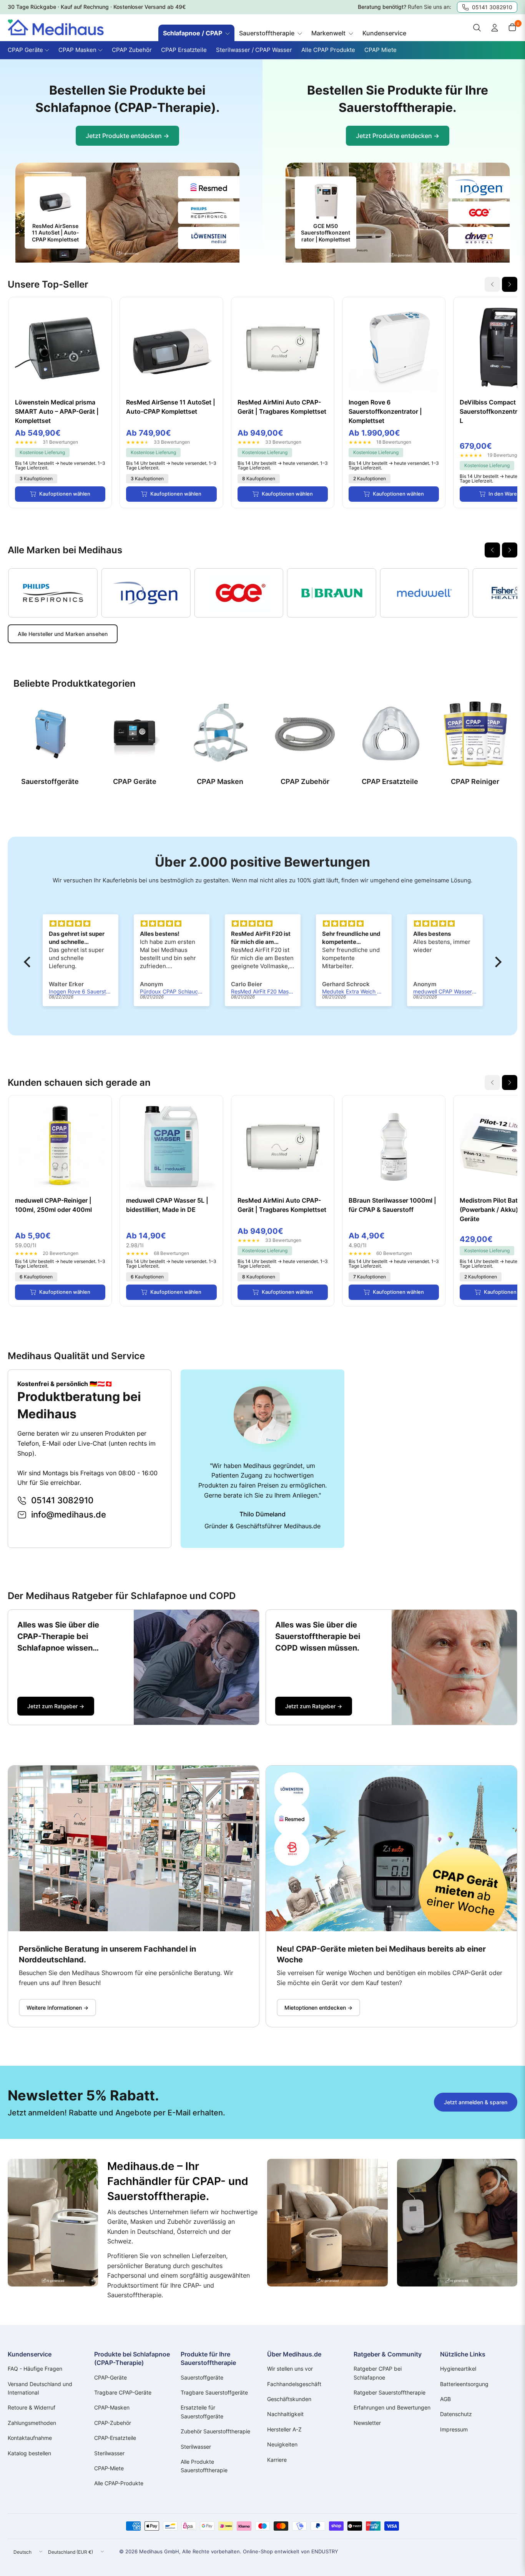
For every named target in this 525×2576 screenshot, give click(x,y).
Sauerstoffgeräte (50, 781)
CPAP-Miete (109, 2468)
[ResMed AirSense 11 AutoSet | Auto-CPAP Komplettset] (171, 349)
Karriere (277, 2460)
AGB (445, 2399)
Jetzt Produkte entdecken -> (127, 136)
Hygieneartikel (458, 2369)
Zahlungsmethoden (32, 2423)
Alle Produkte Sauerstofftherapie (204, 2466)
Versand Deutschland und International (40, 2388)
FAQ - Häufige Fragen (35, 2369)
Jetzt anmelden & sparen (476, 2102)
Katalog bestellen (29, 2453)
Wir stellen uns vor (290, 2369)
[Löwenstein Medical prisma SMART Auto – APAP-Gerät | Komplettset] (60, 349)
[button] (29, 962)
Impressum (454, 2429)
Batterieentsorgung (464, 2384)
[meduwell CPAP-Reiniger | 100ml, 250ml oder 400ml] (60, 1147)
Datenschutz (456, 2414)
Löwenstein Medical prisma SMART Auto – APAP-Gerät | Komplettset (57, 411)
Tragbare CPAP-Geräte (123, 2392)
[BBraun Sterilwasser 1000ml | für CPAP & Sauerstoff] (394, 1147)
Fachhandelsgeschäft (294, 2384)
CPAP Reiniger (475, 781)
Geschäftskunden (289, 2399)
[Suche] (477, 28)
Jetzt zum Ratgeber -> (56, 1706)
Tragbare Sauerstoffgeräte (214, 2392)
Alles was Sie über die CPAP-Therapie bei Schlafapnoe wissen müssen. (58, 1637)
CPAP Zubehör (305, 781)
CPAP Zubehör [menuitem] (132, 50)
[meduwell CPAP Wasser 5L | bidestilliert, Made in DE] (171, 1147)
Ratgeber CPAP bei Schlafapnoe (378, 2373)
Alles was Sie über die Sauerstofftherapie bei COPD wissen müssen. (318, 1636)
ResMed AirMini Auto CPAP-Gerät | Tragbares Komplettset (282, 407)
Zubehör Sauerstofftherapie (215, 2431)
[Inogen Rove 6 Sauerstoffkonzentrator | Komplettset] (394, 349)
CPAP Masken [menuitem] (77, 50)
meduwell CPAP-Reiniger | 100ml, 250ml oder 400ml (53, 1205)
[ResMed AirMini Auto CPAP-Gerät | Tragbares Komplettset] (283, 349)
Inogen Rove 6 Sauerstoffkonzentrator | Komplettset (385, 411)
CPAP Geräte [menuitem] (25, 50)
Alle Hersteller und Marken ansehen (63, 634)
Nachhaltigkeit (285, 2414)
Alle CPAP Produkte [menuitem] (328, 50)
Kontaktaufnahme (30, 2438)
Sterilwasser (109, 2453)
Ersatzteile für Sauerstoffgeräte (202, 2412)
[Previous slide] (492, 550)
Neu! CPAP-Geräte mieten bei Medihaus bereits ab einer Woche (381, 1954)
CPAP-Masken (112, 2407)
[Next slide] (510, 284)
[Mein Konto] (495, 28)
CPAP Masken (220, 781)
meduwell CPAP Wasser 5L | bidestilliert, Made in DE (167, 1205)
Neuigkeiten (282, 2444)
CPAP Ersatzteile (390, 781)
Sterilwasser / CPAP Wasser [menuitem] (254, 50)
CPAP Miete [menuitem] (380, 50)
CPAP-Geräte (110, 2377)
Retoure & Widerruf (32, 2407)
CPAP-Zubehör (113, 2423)
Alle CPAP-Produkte (119, 2483)
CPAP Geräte (135, 781)
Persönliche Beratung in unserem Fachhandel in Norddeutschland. (107, 1954)
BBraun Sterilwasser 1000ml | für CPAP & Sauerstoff (392, 1205)
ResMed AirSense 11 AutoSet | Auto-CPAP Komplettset (171, 407)
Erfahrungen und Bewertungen (392, 2407)
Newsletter (367, 2423)
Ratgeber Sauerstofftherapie (390, 2392)
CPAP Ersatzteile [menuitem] (184, 50)
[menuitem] (196, 33)
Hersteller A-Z (284, 2429)
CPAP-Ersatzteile (115, 2438)
